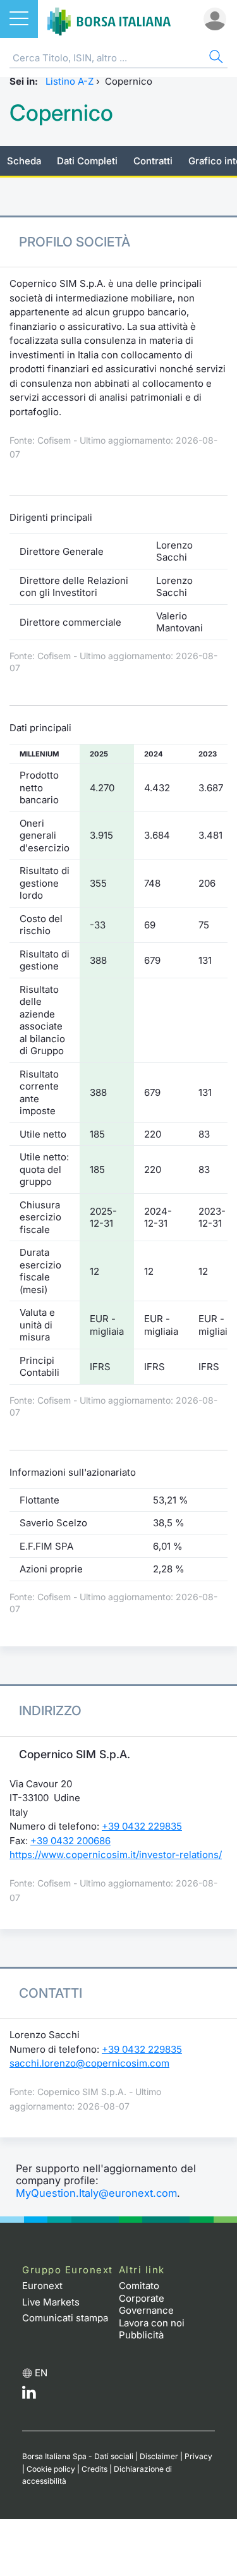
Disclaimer (159, 2456)
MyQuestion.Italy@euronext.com (96, 2193)
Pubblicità (141, 2335)
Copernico (61, 113)
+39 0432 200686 (70, 1841)
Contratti (153, 161)
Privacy (198, 2456)
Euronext (42, 2286)
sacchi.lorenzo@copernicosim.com (89, 2063)
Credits (94, 2469)
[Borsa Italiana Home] (109, 19)
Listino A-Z (70, 81)
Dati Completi (87, 161)
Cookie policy (51, 2469)
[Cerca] (215, 58)
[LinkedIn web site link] (29, 2396)
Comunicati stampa (65, 2318)
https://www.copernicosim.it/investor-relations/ (116, 1855)
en (41, 2373)
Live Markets (51, 2302)
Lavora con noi (152, 2323)
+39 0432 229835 (142, 1826)
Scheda (24, 161)
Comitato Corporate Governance (146, 2298)
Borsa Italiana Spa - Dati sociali (78, 2456)
